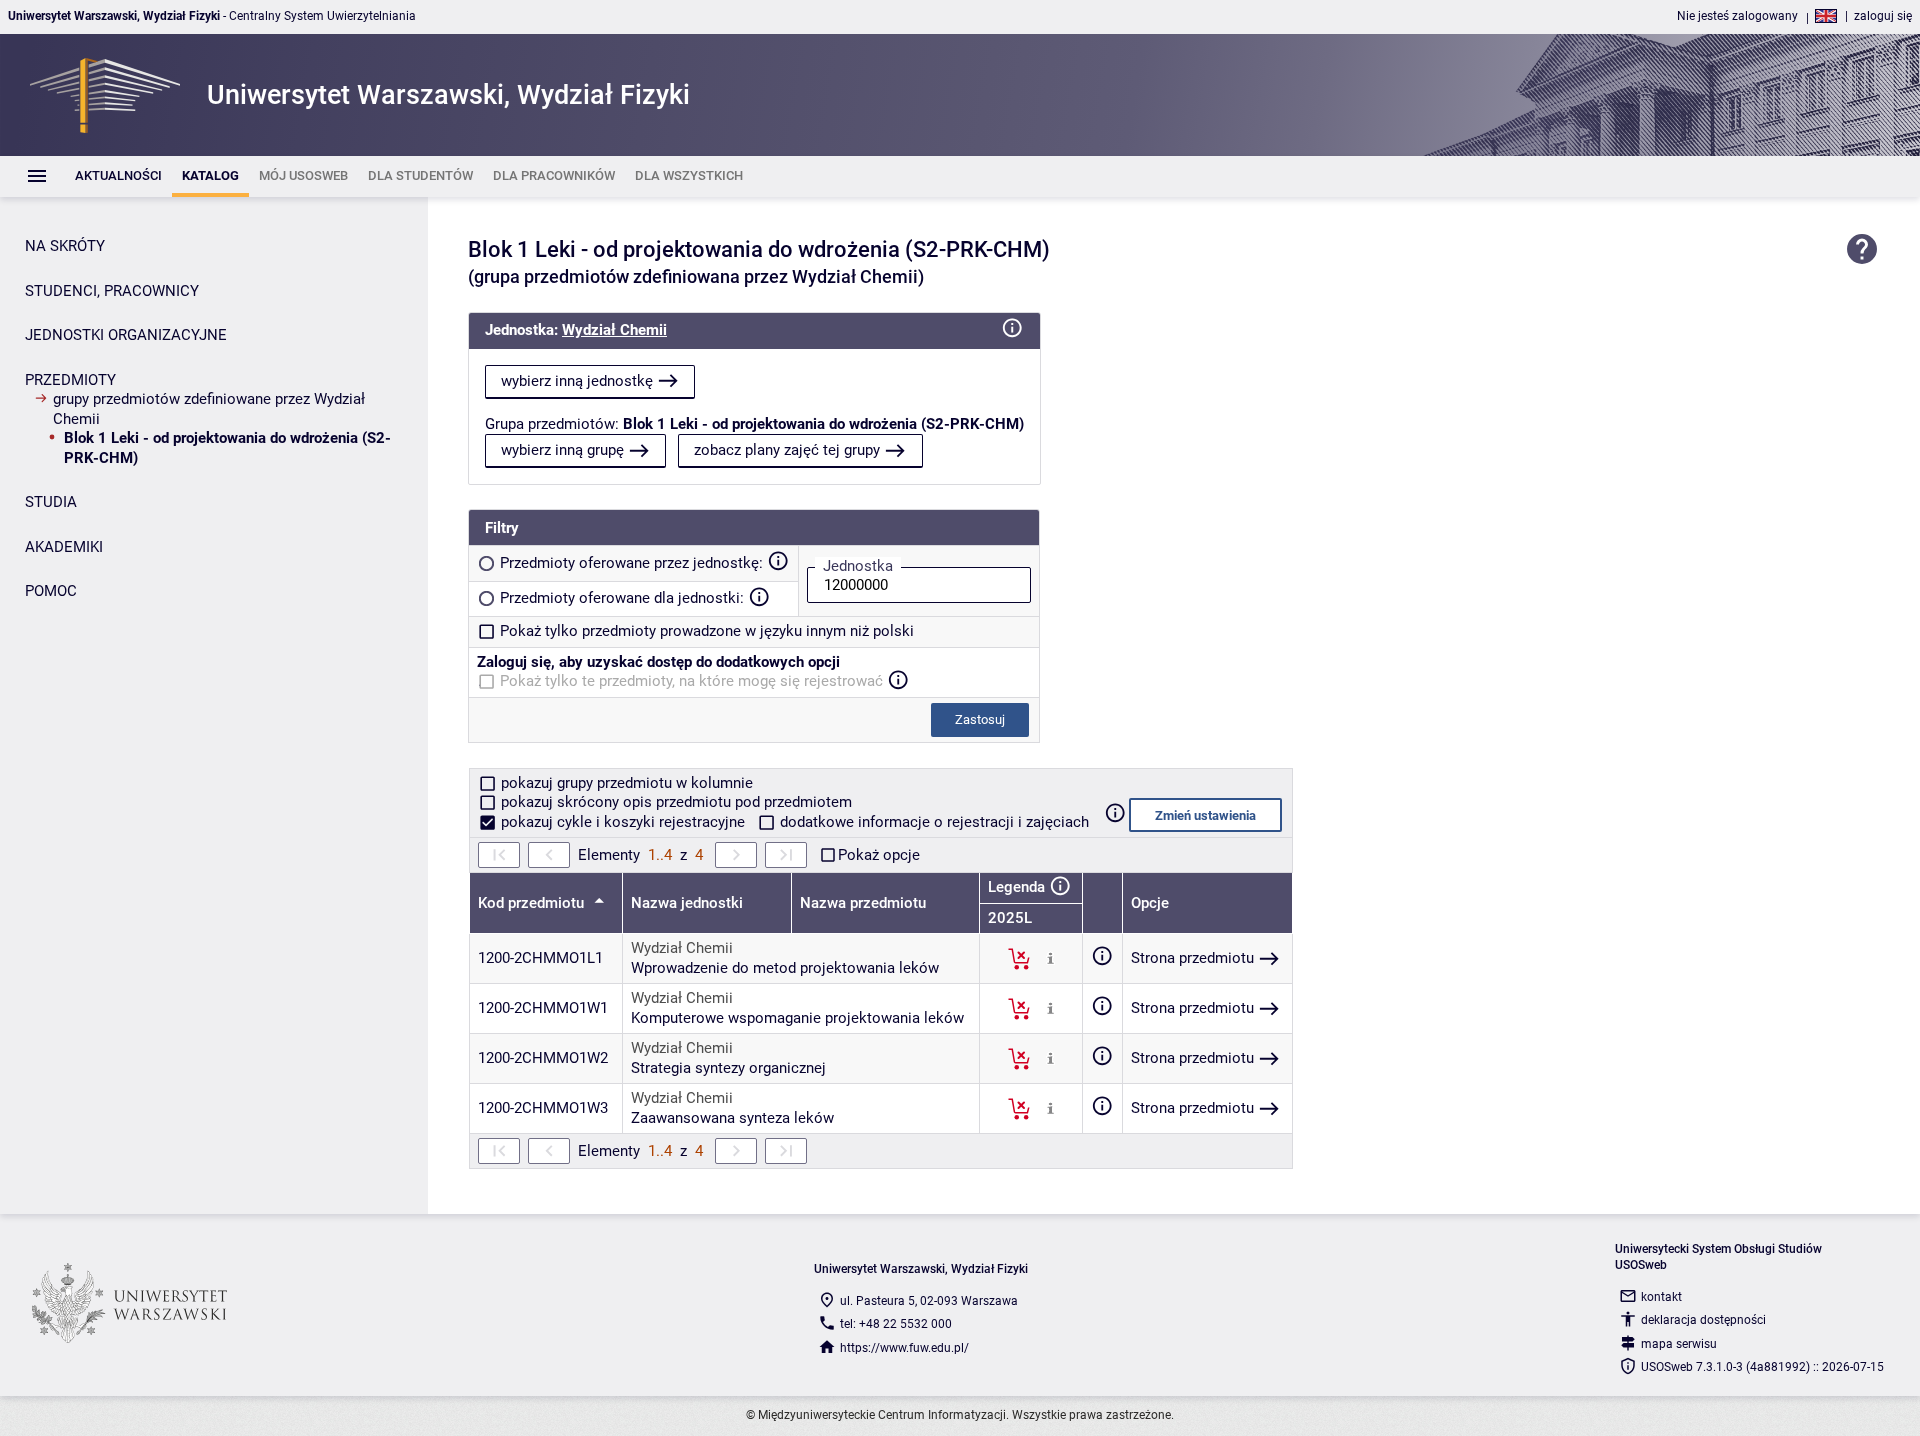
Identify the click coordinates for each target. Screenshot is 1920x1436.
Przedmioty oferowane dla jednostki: (622, 598)
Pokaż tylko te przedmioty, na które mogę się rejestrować (691, 681)
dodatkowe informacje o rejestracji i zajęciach (932, 822)
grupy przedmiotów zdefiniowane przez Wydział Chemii (209, 409)
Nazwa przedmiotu (863, 903)
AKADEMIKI (64, 547)
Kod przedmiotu (533, 903)
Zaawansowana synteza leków (732, 1118)
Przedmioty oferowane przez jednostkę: (631, 563)
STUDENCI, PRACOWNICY (112, 291)
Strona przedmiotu (1192, 958)
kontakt (1661, 1297)
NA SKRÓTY (65, 246)
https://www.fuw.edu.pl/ (904, 1348)
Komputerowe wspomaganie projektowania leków (797, 1018)
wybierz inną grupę (562, 450)
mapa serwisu (1679, 1344)
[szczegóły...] (1050, 958)
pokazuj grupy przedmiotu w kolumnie (625, 783)
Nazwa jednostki (687, 903)
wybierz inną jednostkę (577, 381)
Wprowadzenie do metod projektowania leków (785, 968)
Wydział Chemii (614, 330)
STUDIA (51, 502)
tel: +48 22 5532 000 (896, 1324)
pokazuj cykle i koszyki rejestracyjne (623, 822)
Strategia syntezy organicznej (728, 1068)
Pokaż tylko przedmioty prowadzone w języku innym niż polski (707, 631)
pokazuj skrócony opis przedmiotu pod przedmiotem (674, 802)
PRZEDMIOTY (70, 380)
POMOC (51, 591)
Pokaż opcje (879, 855)
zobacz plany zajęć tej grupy (787, 450)
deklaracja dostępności (1703, 1320)
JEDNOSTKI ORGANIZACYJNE (126, 335)
